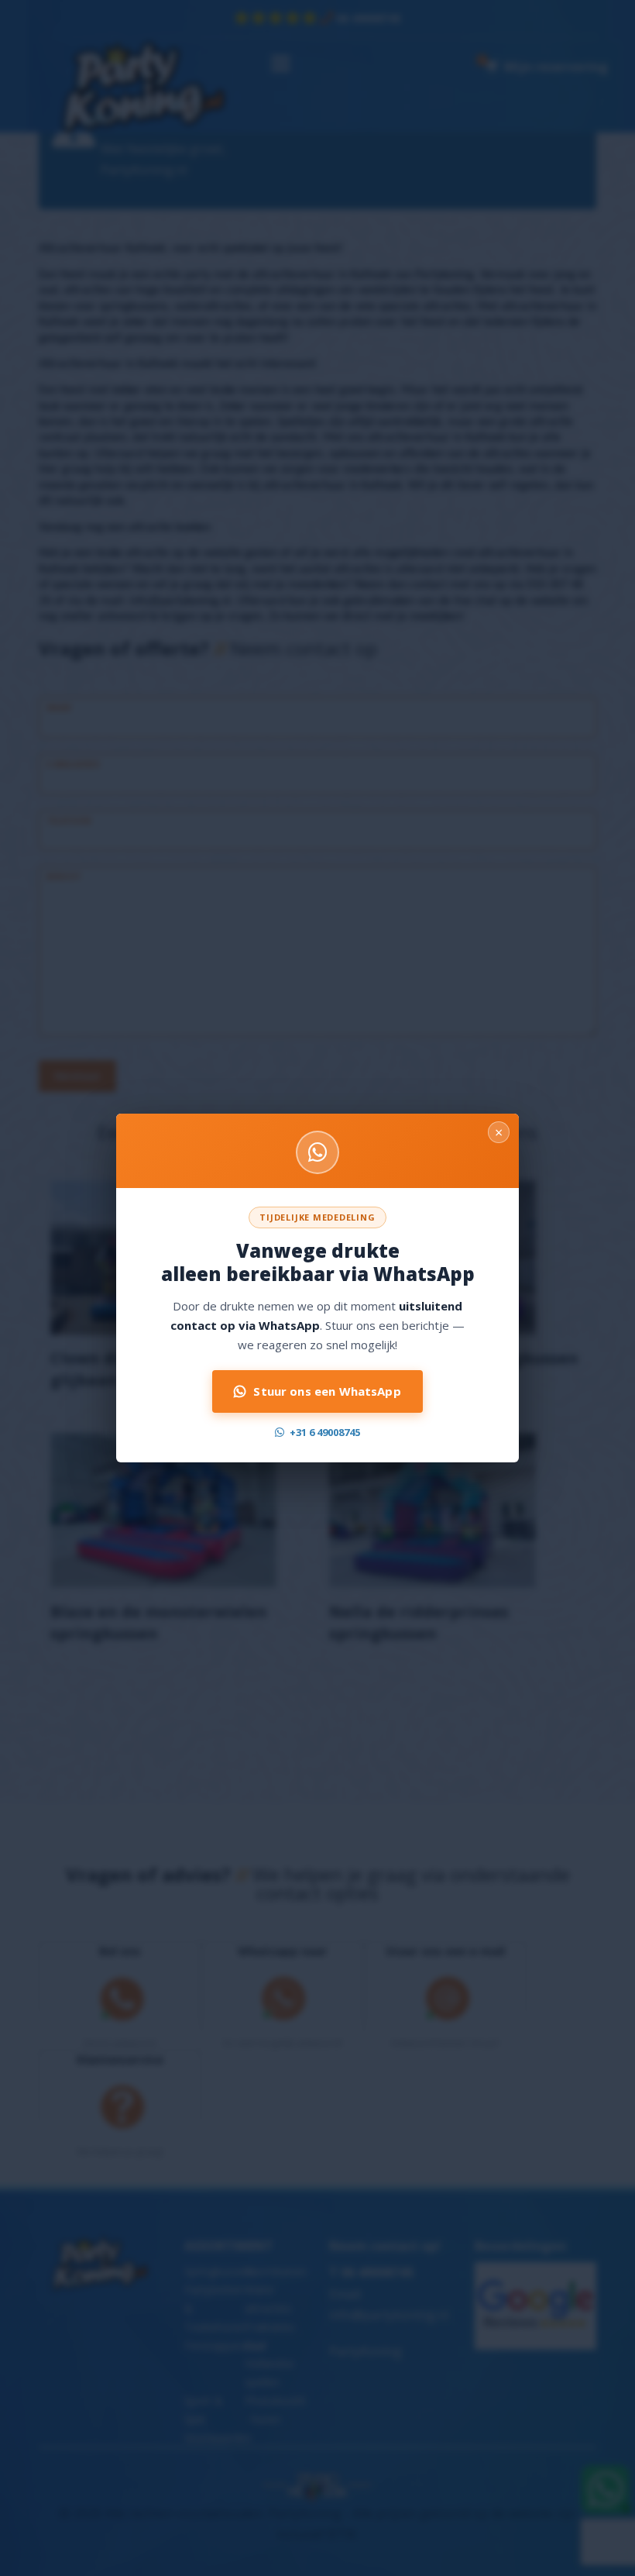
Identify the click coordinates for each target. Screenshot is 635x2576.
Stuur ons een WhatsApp (327, 1391)
